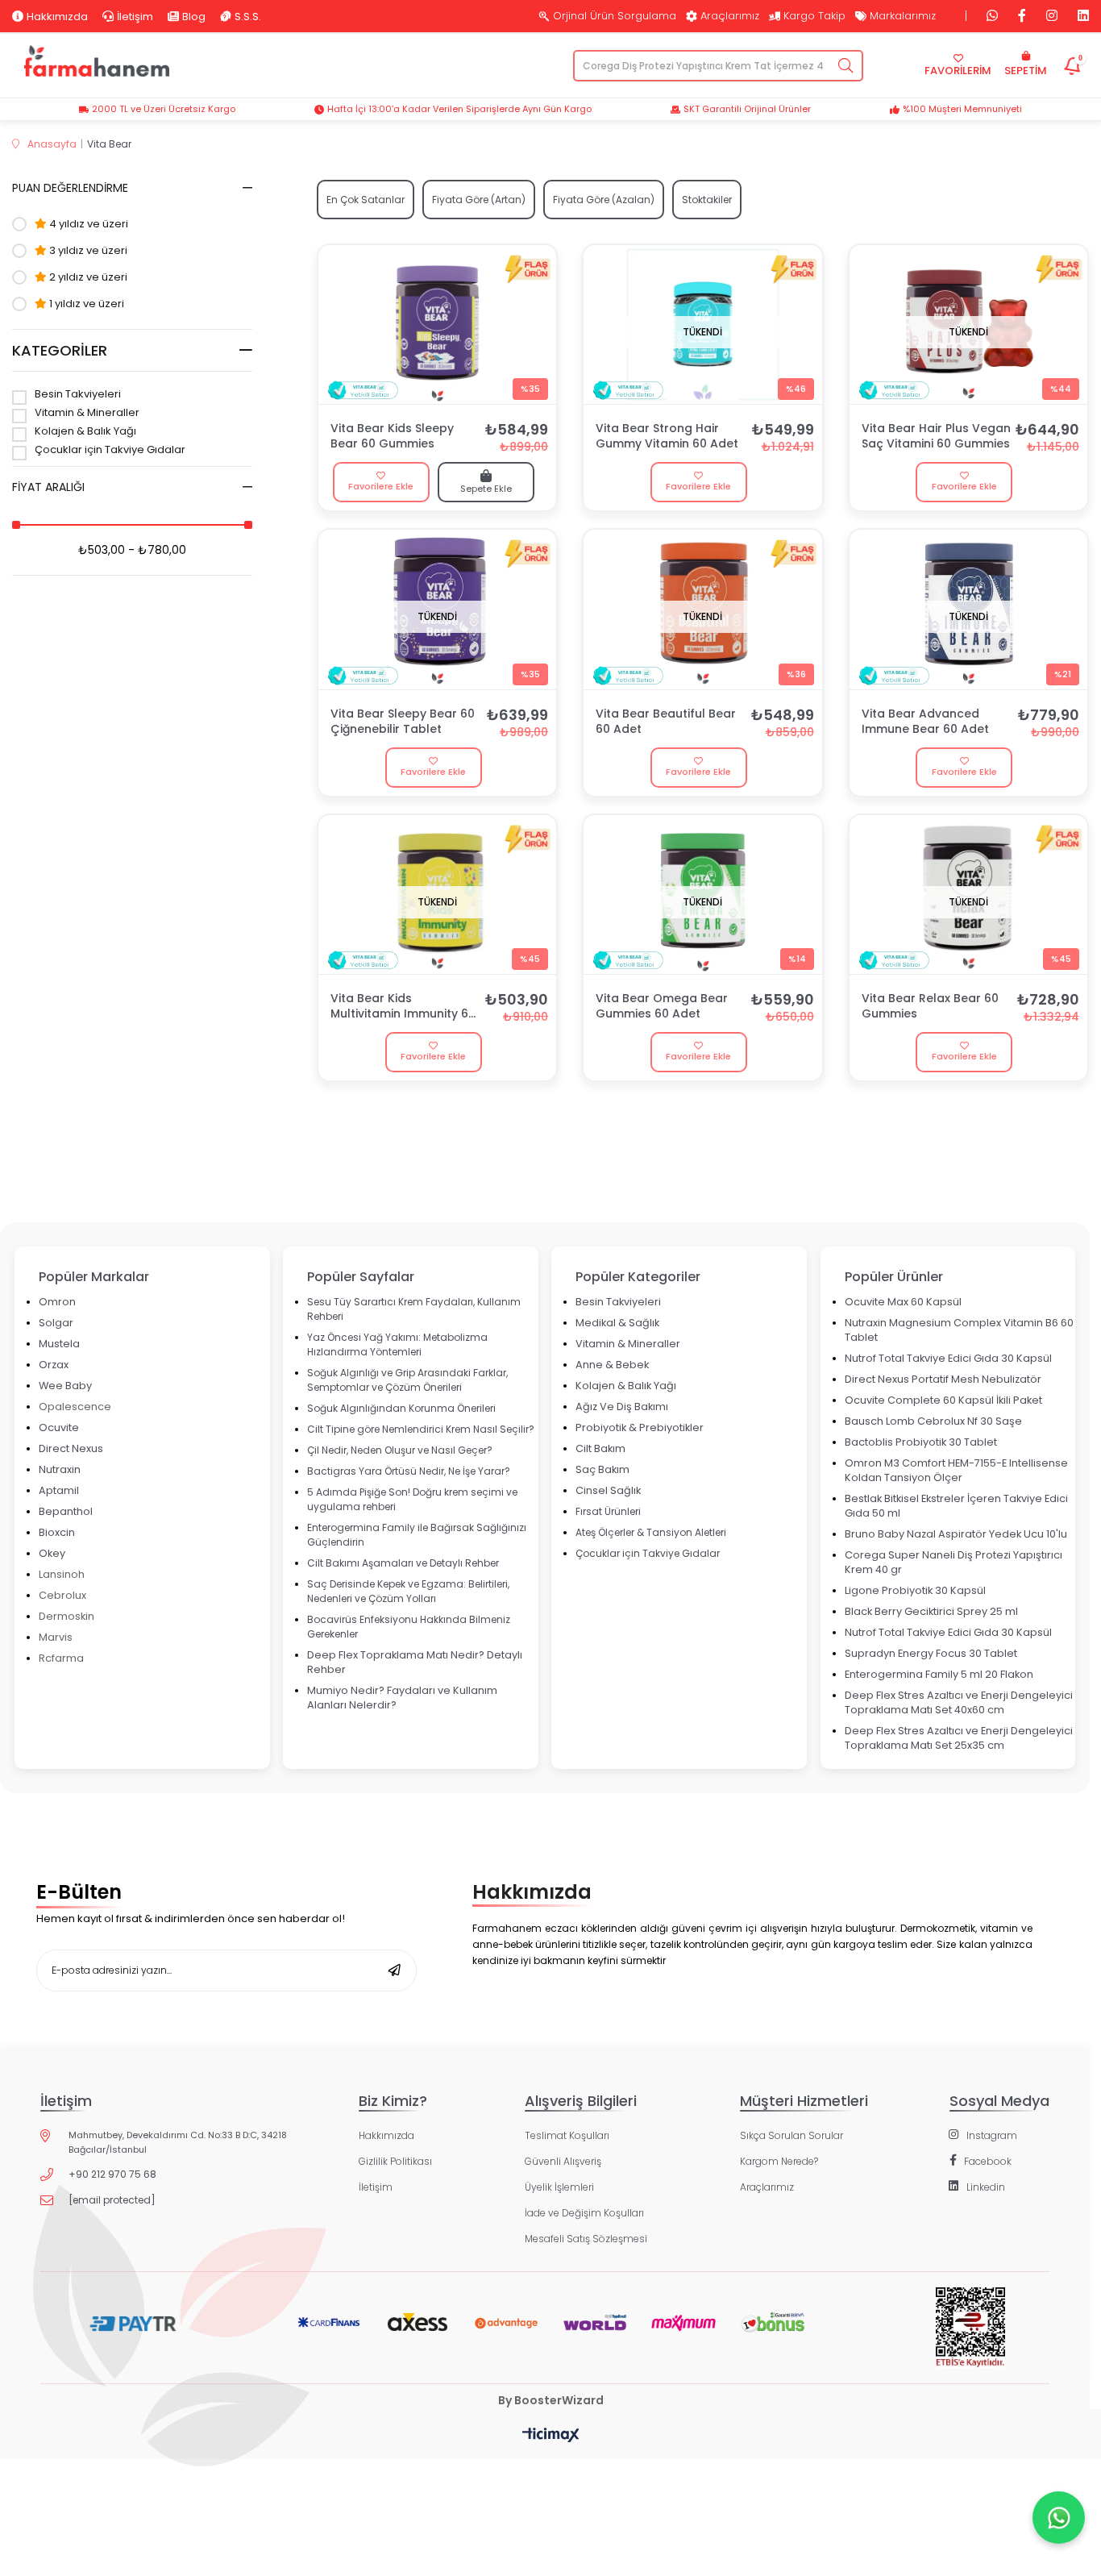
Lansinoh (62, 1574)
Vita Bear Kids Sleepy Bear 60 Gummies (392, 436)
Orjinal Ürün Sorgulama (615, 16)
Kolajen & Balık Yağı (85, 432)
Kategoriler (60, 350)
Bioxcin (57, 1532)
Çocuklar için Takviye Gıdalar (110, 450)
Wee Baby (65, 1386)
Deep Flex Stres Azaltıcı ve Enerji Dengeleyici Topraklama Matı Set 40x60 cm (959, 1702)
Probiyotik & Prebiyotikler (640, 1427)
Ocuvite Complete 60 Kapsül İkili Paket (943, 1400)
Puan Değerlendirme (70, 188)
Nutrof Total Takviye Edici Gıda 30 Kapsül (948, 1358)
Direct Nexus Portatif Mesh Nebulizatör (943, 1379)
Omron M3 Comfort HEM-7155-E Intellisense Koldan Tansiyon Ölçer (956, 1470)
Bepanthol (66, 1511)
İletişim (135, 16)
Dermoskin (66, 1616)
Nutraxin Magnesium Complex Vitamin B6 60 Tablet (959, 1330)
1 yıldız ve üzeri (85, 304)
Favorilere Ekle (381, 486)
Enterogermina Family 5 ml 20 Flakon (939, 1674)
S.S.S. (248, 16)
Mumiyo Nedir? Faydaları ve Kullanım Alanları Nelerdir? (402, 1698)
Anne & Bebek (612, 1365)
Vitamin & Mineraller (87, 413)
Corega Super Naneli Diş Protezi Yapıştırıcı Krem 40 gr (954, 1562)
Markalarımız (903, 16)
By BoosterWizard (551, 2400)
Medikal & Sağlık (617, 1323)
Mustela (59, 1344)
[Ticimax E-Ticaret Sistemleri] (551, 2436)
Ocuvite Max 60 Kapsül (903, 1302)
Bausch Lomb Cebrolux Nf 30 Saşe (933, 1421)
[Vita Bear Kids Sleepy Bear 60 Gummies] (437, 325)
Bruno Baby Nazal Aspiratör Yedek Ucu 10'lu (956, 1534)
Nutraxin (60, 1469)
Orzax (54, 1365)
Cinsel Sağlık (608, 1490)
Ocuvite (59, 1427)
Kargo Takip (814, 16)
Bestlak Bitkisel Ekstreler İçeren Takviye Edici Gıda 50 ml (956, 1506)
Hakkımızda (57, 16)
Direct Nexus (71, 1448)
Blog (194, 16)
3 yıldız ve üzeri (87, 251)
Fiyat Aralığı (48, 487)
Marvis (56, 1637)
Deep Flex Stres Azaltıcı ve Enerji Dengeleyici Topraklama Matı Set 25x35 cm (959, 1738)
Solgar (56, 1323)
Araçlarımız (730, 16)
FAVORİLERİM (958, 71)
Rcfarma (61, 1658)
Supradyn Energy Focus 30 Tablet (931, 1653)
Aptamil (59, 1490)
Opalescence (75, 1407)
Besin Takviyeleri (78, 395)
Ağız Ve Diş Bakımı (622, 1407)
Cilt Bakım (600, 1448)
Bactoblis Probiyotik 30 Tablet (921, 1442)
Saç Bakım (602, 1469)
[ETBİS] (970, 2340)
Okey (52, 1553)
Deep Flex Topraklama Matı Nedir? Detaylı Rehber (415, 1662)
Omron (57, 1302)
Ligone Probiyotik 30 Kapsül (915, 1590)
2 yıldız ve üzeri (87, 277)
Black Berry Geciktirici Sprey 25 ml (931, 1611)
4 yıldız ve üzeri (87, 224)
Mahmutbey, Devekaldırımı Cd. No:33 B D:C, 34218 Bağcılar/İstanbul (178, 2142)
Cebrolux (62, 1595)
